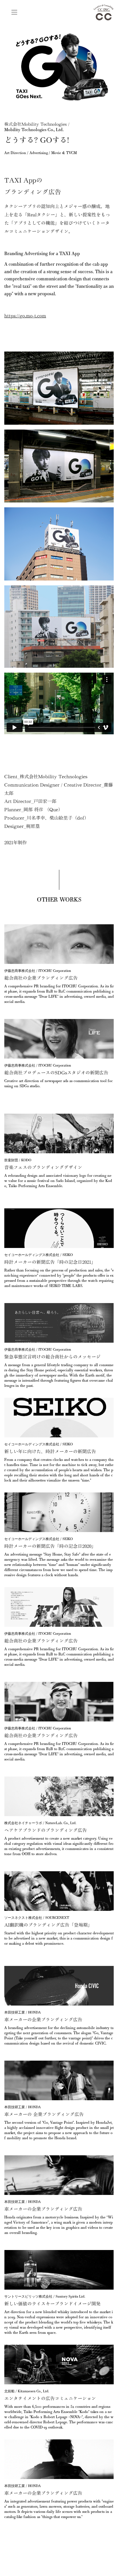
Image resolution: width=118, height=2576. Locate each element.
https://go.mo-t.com (25, 316)
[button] (14, 12)
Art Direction (15, 153)
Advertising (39, 153)
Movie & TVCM (64, 153)
